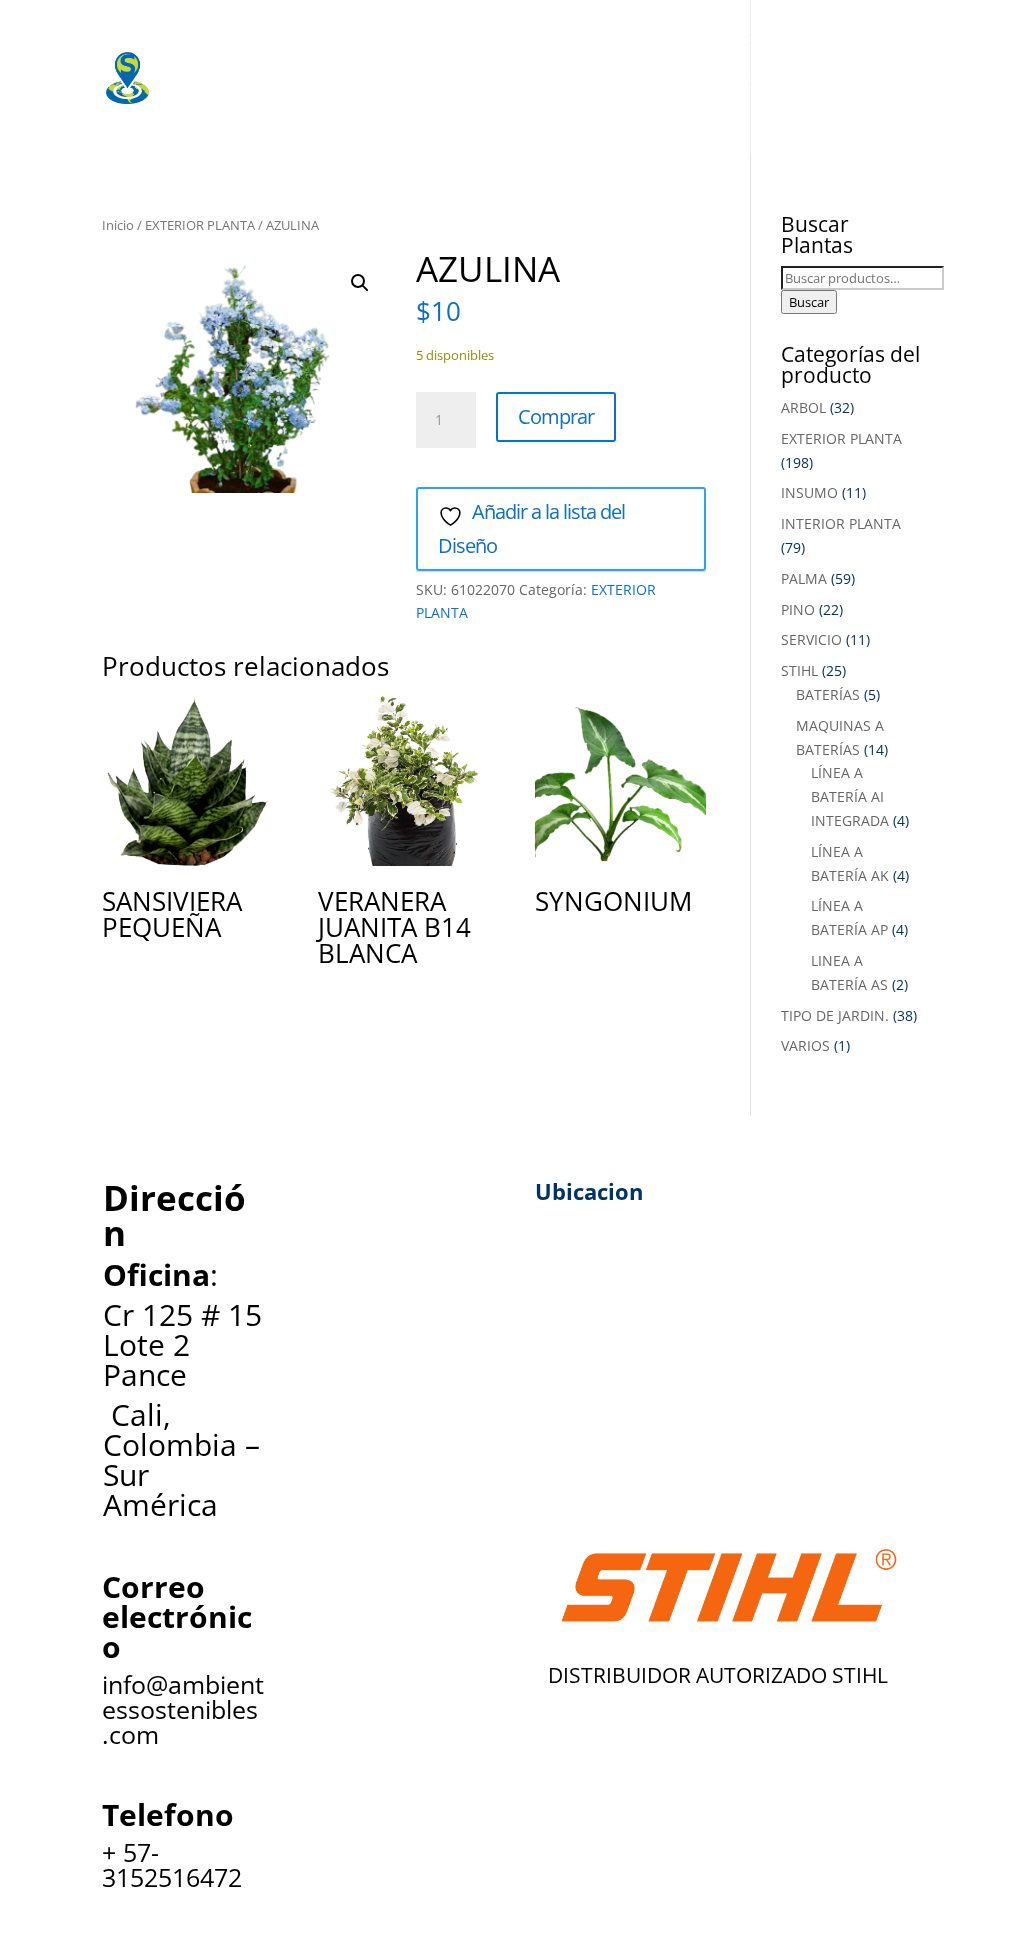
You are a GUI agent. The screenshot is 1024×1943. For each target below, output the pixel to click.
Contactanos (494, 115)
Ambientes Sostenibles (292, 35)
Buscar (809, 302)
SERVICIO (811, 639)
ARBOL (803, 407)
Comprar (556, 416)
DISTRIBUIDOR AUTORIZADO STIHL (718, 1675)
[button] (360, 283)
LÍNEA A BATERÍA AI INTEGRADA (850, 796)
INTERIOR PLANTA (841, 523)
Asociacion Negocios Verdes (804, 75)
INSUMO (809, 492)
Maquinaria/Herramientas (670, 35)
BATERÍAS (828, 694)
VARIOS (805, 1045)
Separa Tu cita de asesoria (305, 115)
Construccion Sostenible (542, 75)
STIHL (799, 670)
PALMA (804, 578)
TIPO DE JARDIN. (835, 1015)
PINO (798, 609)
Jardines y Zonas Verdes (296, 75)
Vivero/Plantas (475, 35)
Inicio (118, 225)
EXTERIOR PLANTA (200, 225)
